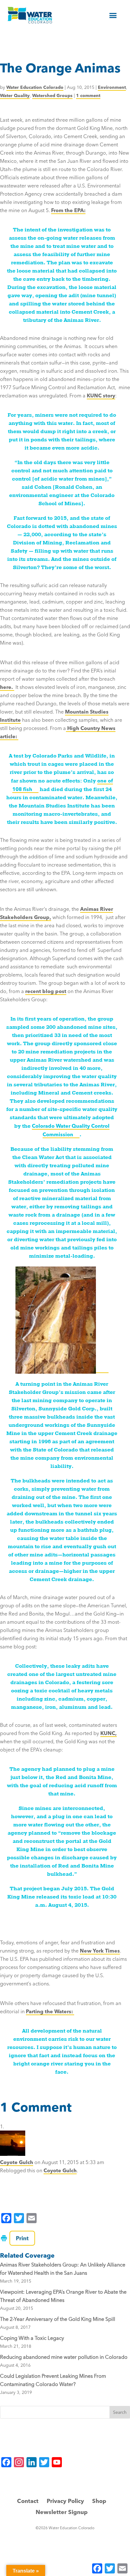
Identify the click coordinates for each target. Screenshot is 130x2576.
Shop (99, 2501)
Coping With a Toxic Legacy (32, 2338)
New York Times (100, 1951)
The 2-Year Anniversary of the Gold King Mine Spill (58, 2319)
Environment (112, 87)
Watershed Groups (52, 95)
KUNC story (101, 396)
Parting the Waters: (50, 2011)
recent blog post (46, 991)
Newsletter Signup (62, 2512)
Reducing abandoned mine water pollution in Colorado (64, 2357)
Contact (28, 2501)
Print (22, 2238)
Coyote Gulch (17, 2162)
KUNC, (109, 1733)
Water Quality (15, 95)
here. (7, 687)
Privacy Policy (65, 2501)
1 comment (88, 95)
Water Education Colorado (35, 87)
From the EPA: (68, 210)
